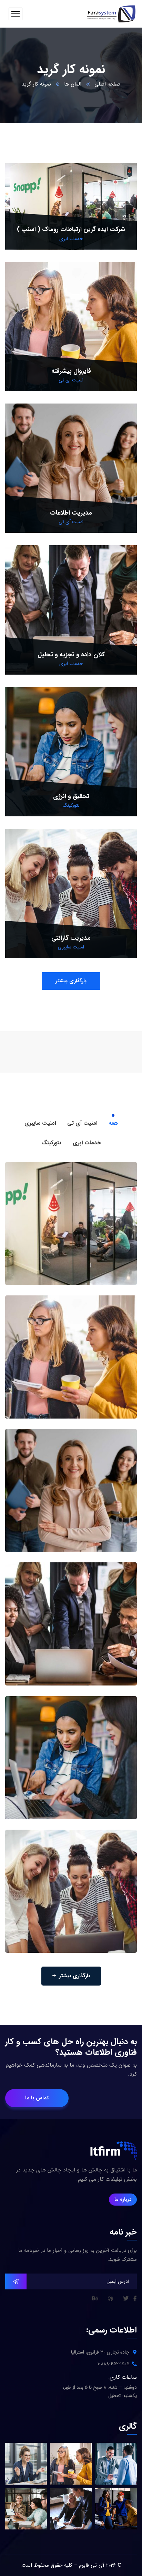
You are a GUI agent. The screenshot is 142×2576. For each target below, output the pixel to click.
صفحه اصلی (107, 84)
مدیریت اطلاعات (71, 513)
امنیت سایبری (71, 947)
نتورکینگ (71, 805)
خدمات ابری (71, 239)
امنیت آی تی (71, 380)
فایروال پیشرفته (71, 371)
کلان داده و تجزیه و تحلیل (71, 655)
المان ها (73, 84)
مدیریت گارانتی (71, 938)
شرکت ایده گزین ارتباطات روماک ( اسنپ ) (71, 229)
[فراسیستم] (110, 14)
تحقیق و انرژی (71, 796)
